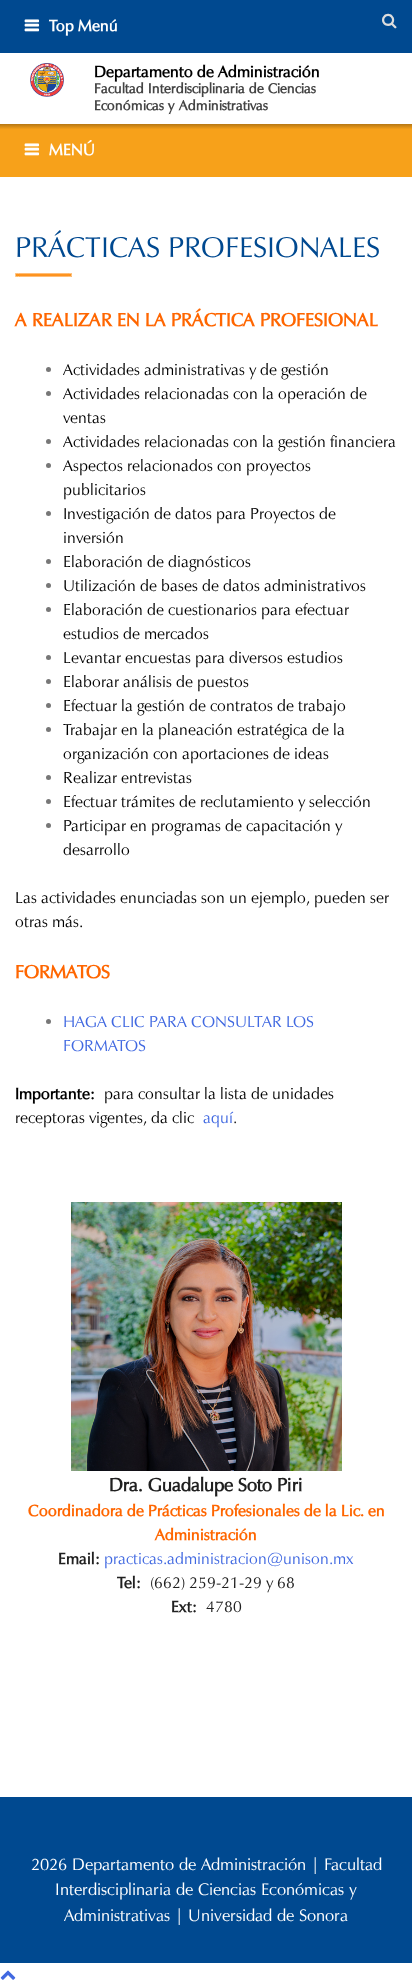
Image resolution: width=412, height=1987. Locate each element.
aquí (218, 1117)
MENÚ (72, 149)
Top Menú (83, 25)
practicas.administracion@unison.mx (229, 1558)
